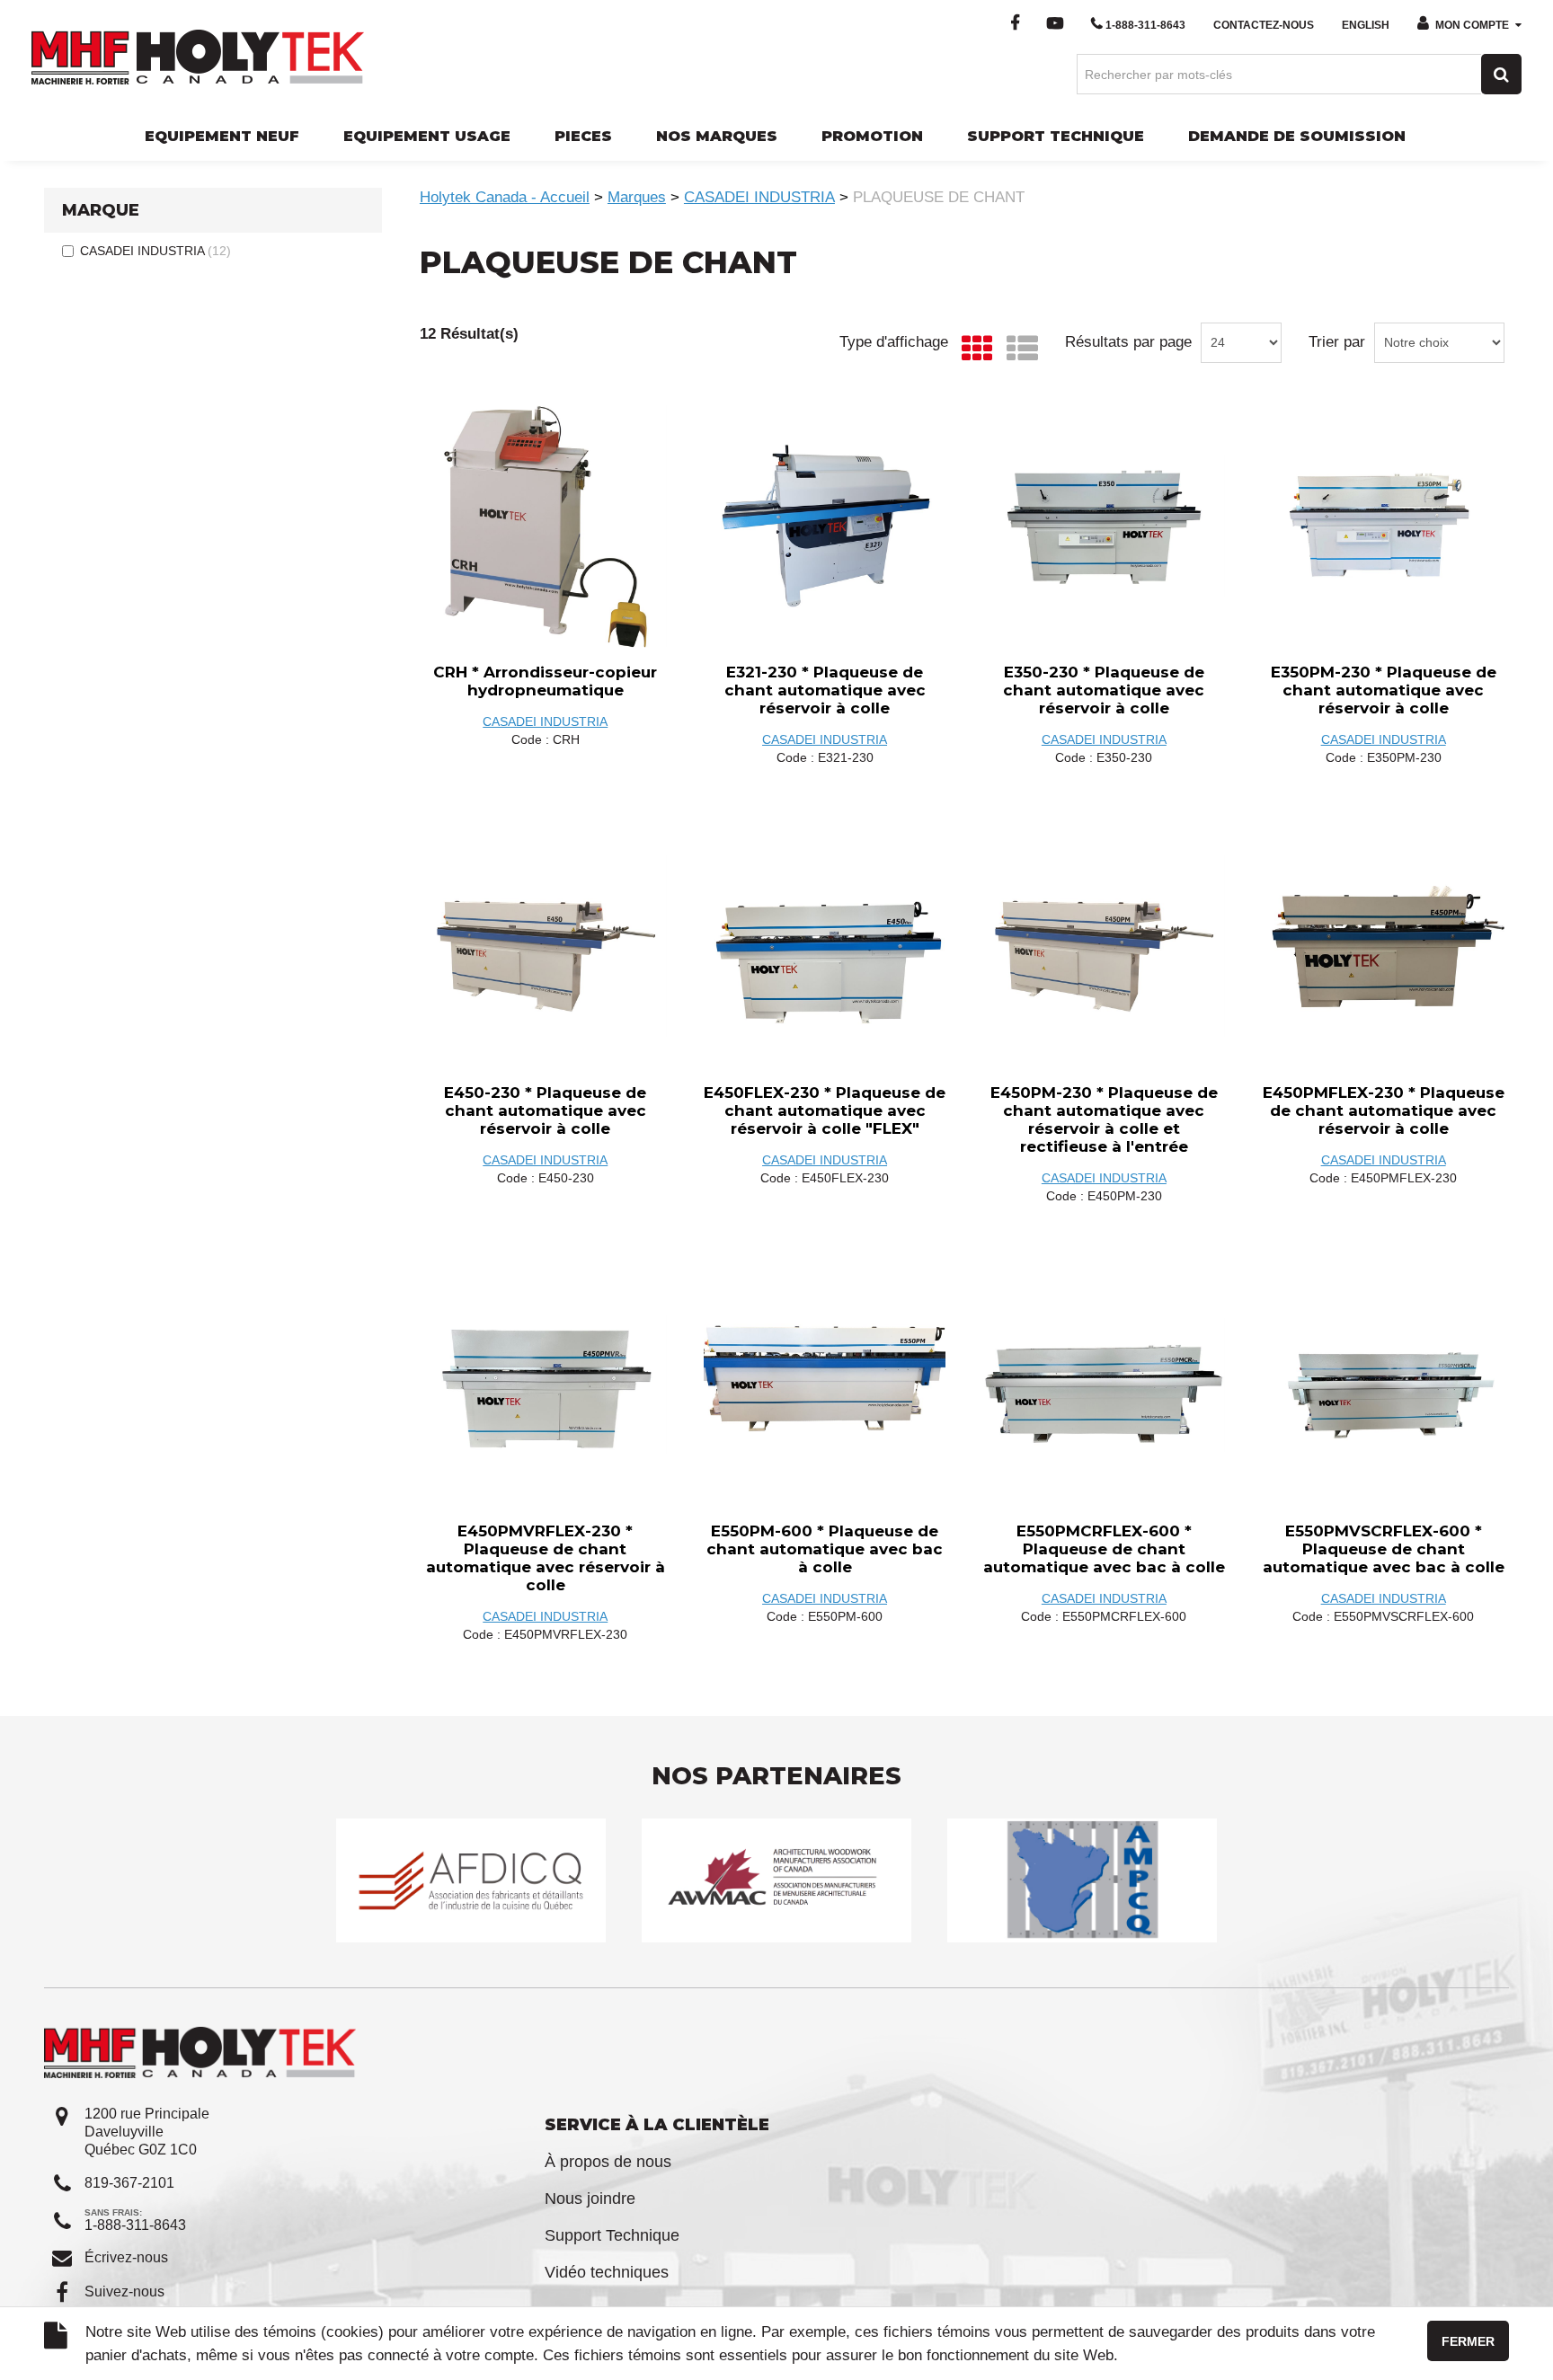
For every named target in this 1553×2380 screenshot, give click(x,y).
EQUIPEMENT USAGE (427, 136)
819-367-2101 (129, 2183)
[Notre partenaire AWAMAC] (776, 1880)
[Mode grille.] (973, 349)
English (1366, 25)
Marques (637, 197)
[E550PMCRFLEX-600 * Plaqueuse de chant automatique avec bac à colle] (1104, 1385)
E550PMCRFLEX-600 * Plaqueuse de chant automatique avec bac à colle (1104, 1549)
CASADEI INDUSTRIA (155, 251)
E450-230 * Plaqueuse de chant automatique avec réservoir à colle (545, 1110)
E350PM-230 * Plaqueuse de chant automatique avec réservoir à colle (1384, 690)
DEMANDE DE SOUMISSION (1297, 136)
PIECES (583, 136)
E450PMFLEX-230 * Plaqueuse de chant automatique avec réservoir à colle (1384, 1110)
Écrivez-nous (126, 2257)
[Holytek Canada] (198, 56)
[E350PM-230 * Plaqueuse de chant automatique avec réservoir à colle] (1383, 526)
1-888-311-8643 (1145, 25)
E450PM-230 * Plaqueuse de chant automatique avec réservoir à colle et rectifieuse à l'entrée (1104, 1119)
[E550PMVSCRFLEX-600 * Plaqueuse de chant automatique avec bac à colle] (1383, 1385)
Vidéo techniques (607, 2272)
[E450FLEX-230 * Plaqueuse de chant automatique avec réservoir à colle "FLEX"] (825, 947)
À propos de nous (608, 2162)
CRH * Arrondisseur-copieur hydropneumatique (545, 681)
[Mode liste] (1018, 349)
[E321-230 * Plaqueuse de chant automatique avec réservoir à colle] (825, 526)
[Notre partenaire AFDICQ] (471, 1880)
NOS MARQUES (717, 136)
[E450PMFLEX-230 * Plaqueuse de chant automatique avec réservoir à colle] (1383, 947)
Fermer (1468, 2341)
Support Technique (612, 2235)
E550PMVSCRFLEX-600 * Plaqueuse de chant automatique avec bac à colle (1384, 1549)
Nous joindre (590, 2199)
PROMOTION (872, 136)
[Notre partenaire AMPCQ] (1082, 1880)
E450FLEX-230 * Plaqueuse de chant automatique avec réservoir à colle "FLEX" (825, 1110)
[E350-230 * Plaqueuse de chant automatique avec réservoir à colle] (1104, 526)
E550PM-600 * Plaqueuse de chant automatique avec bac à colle (825, 1549)
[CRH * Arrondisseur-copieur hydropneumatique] (546, 526)
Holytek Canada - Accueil (505, 197)
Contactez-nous (1264, 25)
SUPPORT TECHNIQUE (1056, 136)
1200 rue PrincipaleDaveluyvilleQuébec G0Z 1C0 (147, 2132)
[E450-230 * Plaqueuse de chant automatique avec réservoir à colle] (546, 947)
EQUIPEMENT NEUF (222, 136)
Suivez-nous (124, 2292)
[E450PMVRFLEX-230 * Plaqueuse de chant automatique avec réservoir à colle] (546, 1385)
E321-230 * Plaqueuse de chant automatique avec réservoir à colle (825, 690)
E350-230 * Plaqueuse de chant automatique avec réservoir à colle (1104, 690)
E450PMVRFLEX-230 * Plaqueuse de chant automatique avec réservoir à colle (546, 1558)
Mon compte (1472, 25)
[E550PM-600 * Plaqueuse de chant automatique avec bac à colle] (825, 1385)
